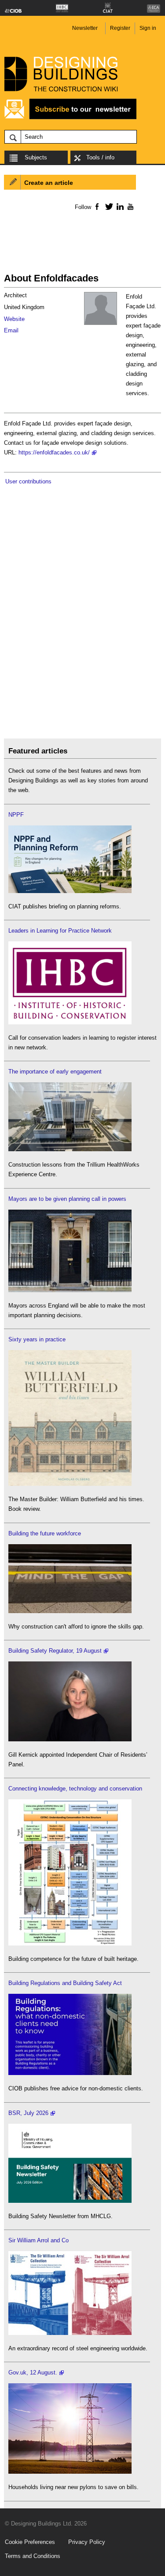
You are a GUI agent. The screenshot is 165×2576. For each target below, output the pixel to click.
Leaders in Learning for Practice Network (60, 931)
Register (120, 28)
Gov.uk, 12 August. (33, 2372)
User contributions (28, 481)
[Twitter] (108, 206)
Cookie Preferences (30, 2542)
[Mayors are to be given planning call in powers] (70, 1290)
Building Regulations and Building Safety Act (65, 1983)
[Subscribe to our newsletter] (70, 118)
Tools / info (100, 157)
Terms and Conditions (33, 2556)
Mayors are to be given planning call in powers (67, 1199)
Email (11, 330)
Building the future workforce (45, 1533)
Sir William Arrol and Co (38, 2240)
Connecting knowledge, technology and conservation (75, 1789)
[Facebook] (97, 206)
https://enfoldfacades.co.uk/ (54, 452)
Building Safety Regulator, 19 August (55, 1651)
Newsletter (85, 28)
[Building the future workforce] (70, 1611)
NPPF (16, 815)
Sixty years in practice (37, 1339)
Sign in (148, 28)
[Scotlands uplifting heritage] (70, 2333)
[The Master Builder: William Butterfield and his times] (70, 1484)
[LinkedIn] (119, 206)
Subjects (36, 157)
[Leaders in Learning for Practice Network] (70, 1022)
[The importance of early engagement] (70, 1149)
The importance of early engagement (55, 1072)
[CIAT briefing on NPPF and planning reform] (70, 891)
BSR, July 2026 (28, 2113)
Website (14, 319)
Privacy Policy (87, 2542)
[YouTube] (130, 206)
